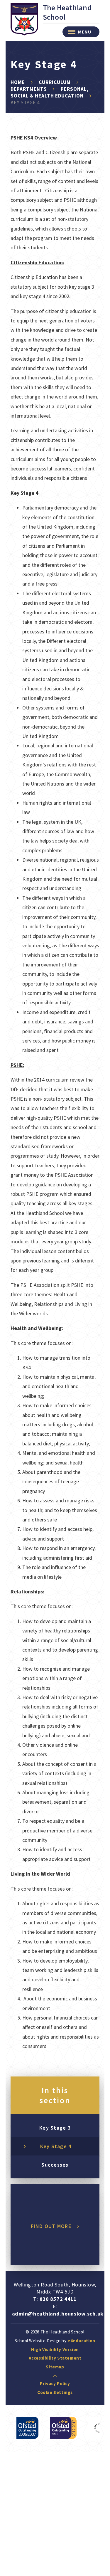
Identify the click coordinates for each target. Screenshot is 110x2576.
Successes (55, 2165)
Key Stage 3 (55, 2128)
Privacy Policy (55, 2384)
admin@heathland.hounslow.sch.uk (58, 2314)
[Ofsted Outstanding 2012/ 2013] (63, 2428)
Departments (29, 89)
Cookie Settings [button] (55, 2392)
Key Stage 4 (25, 102)
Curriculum (55, 82)
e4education (81, 2341)
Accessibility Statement (55, 2358)
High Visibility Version (55, 2349)
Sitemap (55, 2367)
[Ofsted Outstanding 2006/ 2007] (27, 2428)
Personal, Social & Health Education (50, 92)
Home (18, 82)
